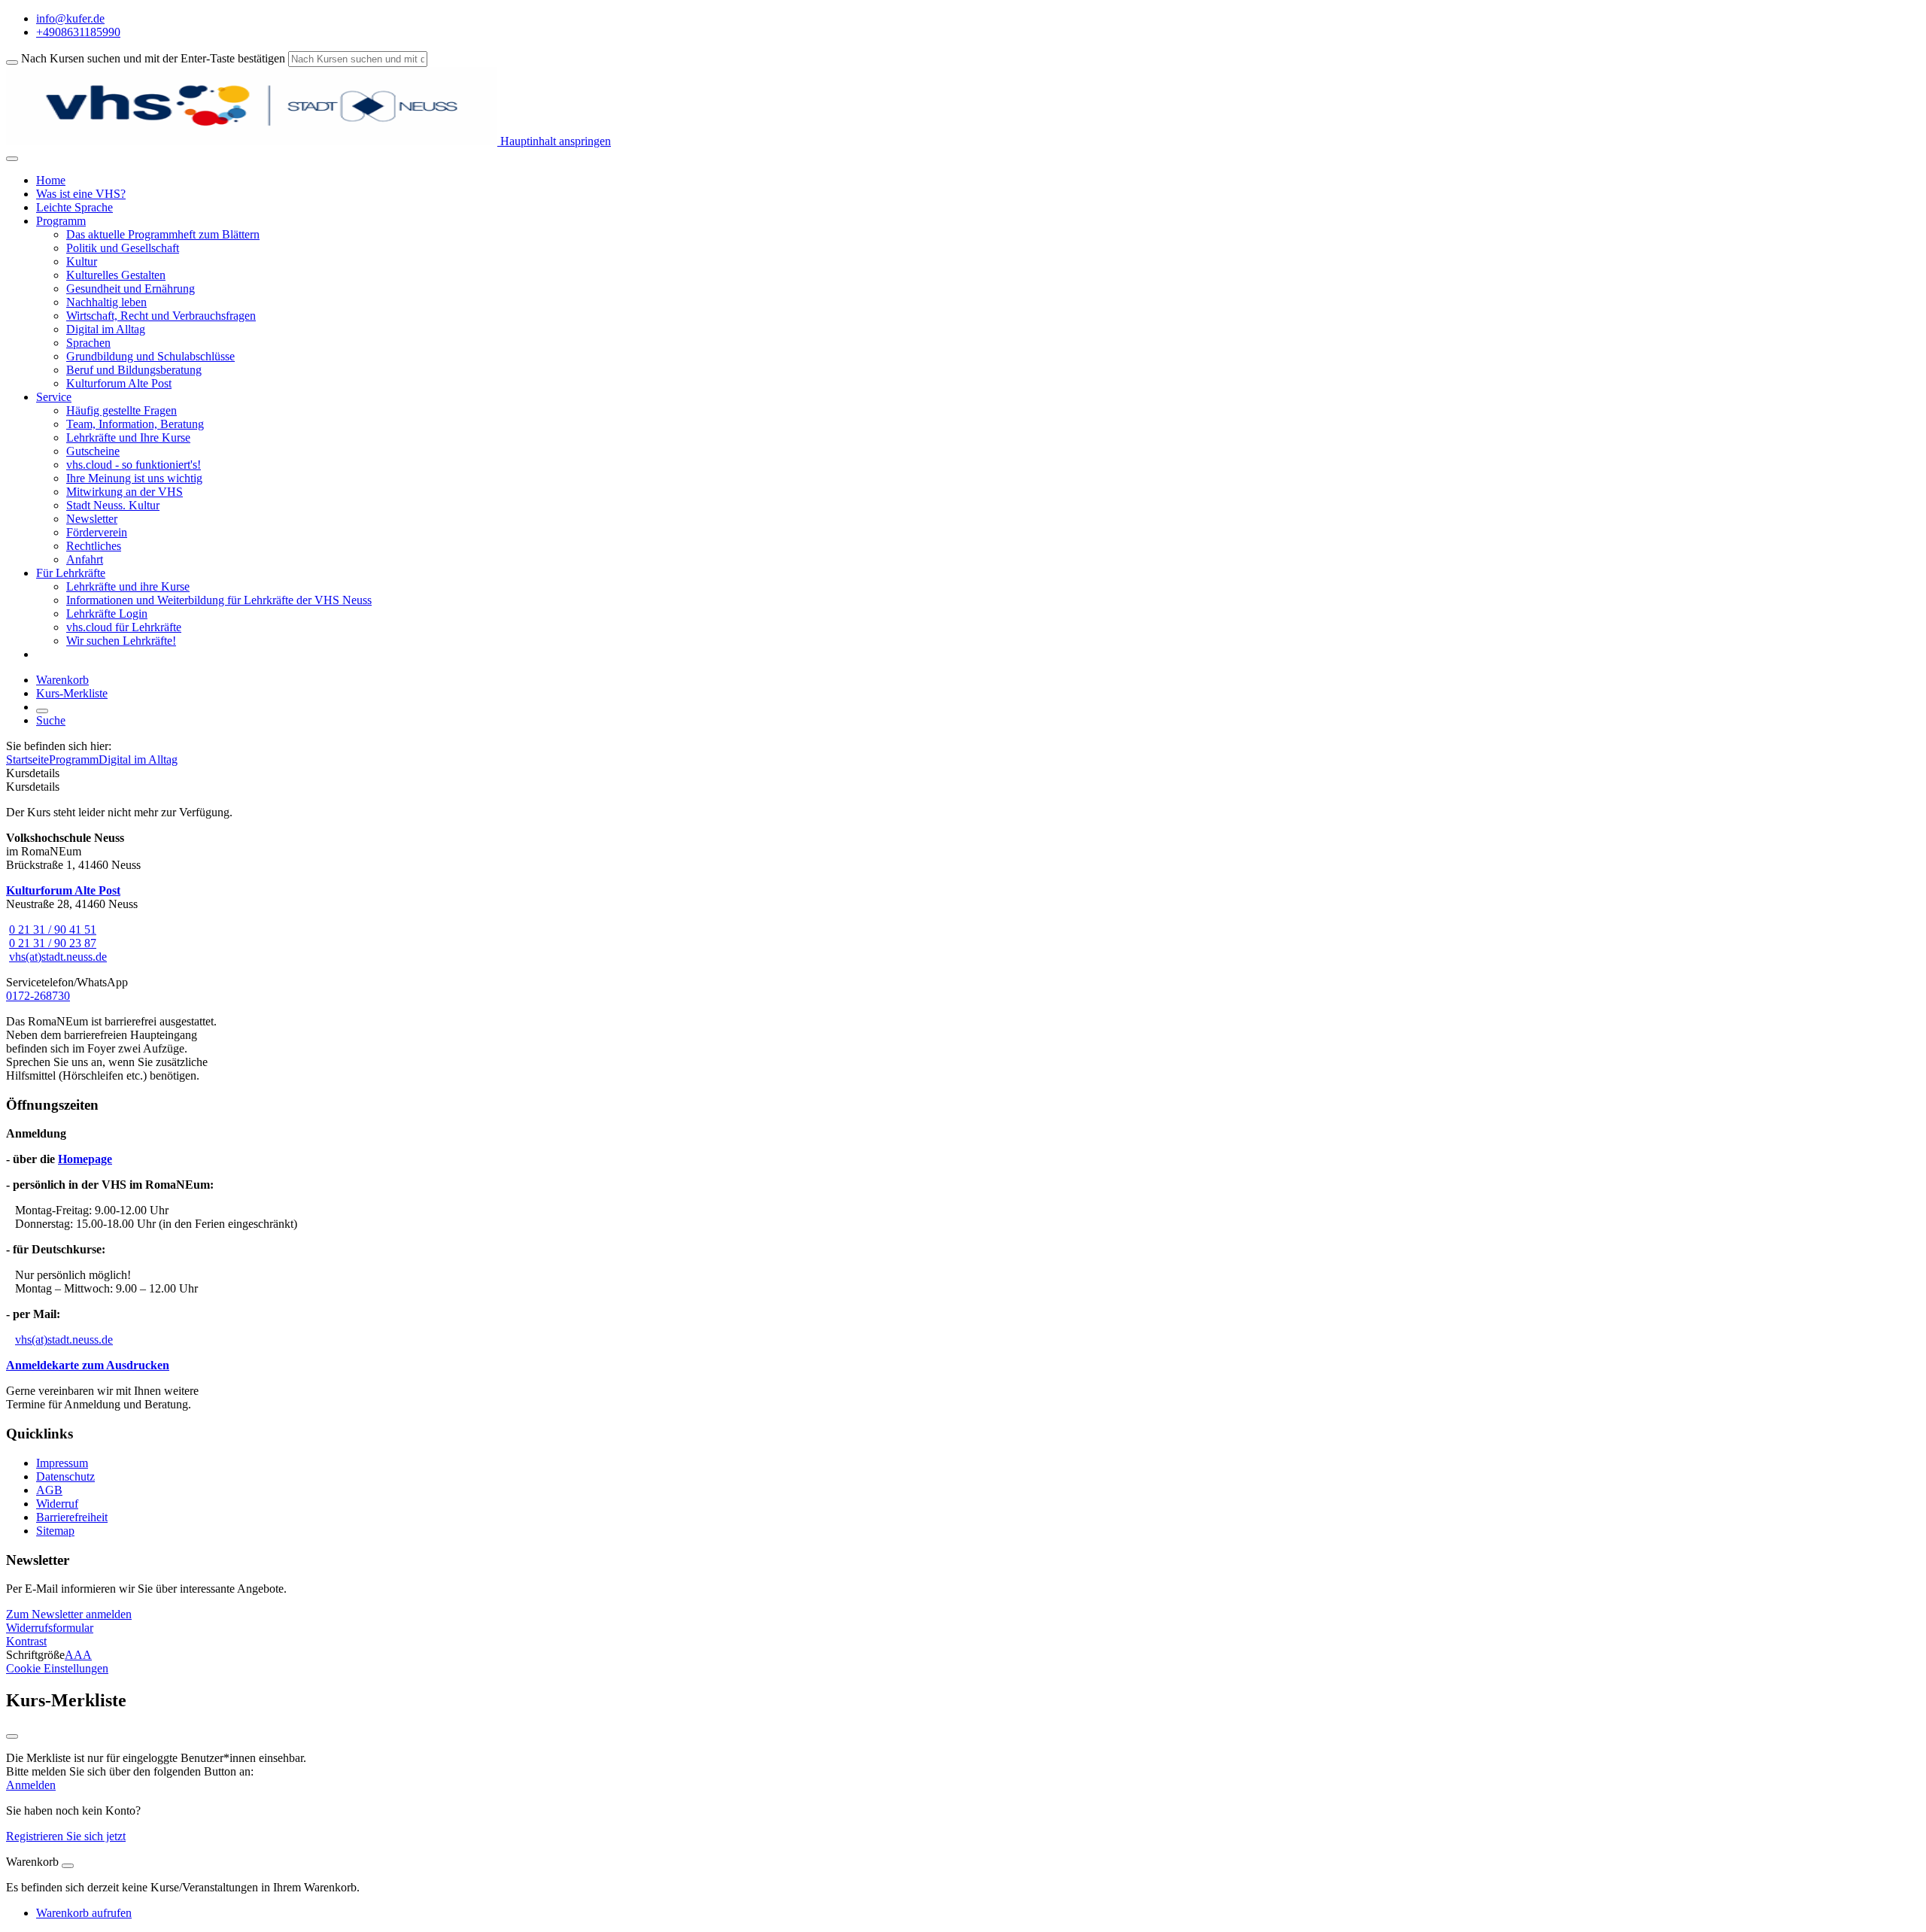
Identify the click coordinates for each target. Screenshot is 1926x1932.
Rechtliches (94, 546)
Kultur (82, 261)
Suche (51, 720)
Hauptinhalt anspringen (554, 141)
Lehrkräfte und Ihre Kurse (128, 437)
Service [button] (54, 397)
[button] (69, 1614)
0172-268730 (38, 996)
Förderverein (97, 532)
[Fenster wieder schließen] (12, 1736)
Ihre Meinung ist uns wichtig (134, 478)
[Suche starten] (12, 62)
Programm (74, 759)
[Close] (68, 1866)
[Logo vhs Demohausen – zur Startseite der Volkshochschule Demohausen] (252, 141)
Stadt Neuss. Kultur (113, 505)
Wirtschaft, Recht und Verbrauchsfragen (161, 316)
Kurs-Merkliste (72, 693)
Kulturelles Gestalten (116, 275)
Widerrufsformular (50, 1628)
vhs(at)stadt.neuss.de (58, 957)
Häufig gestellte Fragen (122, 410)
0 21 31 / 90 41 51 (53, 930)
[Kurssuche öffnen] (42, 711)
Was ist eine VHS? (81, 194)
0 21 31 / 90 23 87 (53, 943)
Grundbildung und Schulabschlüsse (150, 356)
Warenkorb (62, 680)
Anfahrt (85, 559)
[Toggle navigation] (12, 159)
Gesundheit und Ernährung (131, 289)
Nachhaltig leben (106, 302)
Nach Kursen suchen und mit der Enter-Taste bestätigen (153, 58)
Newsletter (92, 519)
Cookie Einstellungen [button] (57, 1668)
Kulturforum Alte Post (119, 383)
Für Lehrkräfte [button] (71, 573)
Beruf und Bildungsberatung (134, 370)
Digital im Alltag (106, 329)
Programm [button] (61, 221)
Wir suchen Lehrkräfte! (121, 641)
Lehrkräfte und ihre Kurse (128, 586)
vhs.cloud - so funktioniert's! (134, 465)
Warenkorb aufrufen (84, 1913)
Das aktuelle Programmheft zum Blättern (163, 234)
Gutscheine (93, 451)
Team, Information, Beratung (135, 424)
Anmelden (31, 1785)
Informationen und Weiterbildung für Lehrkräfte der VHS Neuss (219, 600)
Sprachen (88, 343)
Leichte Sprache (74, 207)
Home (51, 180)
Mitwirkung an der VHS (125, 492)
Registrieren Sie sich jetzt (66, 1836)
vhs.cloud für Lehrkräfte (124, 627)
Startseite (27, 759)
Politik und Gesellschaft (123, 248)
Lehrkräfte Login (107, 614)
